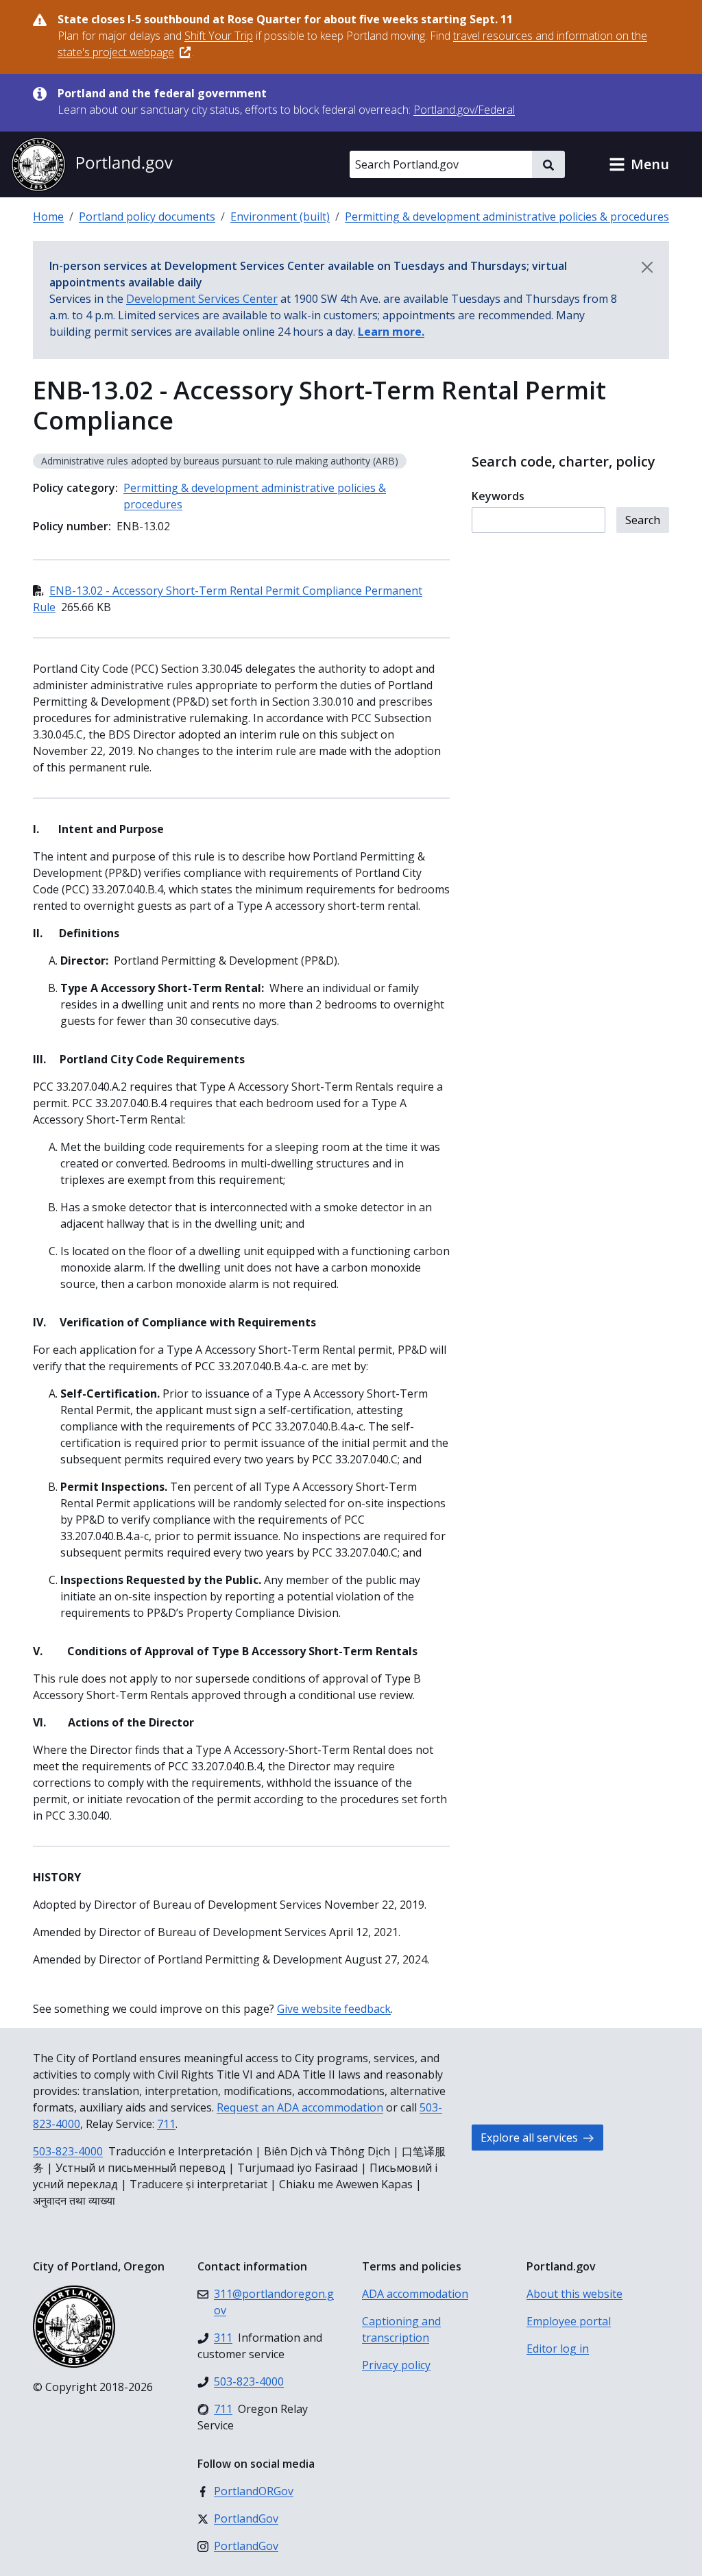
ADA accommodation (415, 2294)
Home (48, 216)
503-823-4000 (68, 2151)
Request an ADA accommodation (300, 2107)
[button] (639, 164)
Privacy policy (396, 2365)
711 (166, 2124)
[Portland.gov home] (92, 164)
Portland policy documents (147, 216)
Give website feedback (334, 2009)
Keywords (498, 496)
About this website (574, 2294)
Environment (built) (280, 216)
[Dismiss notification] (647, 267)
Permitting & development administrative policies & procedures (507, 216)
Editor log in (558, 2349)
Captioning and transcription (401, 2329)
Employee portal (569, 2321)
